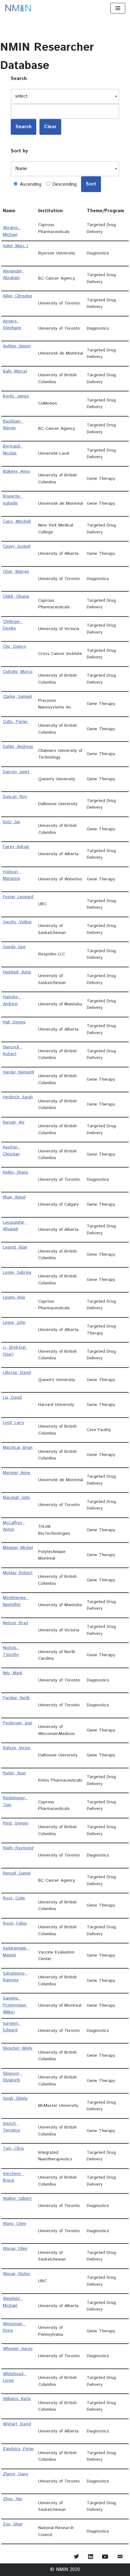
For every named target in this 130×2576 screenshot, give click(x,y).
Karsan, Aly (14, 1122)
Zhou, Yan (12, 2499)
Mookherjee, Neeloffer (16, 1601)
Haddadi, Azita (17, 972)
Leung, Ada (14, 1297)
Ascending (30, 184)
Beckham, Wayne (13, 425)
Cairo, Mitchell (17, 521)
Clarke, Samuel (17, 697)
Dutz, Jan (12, 822)
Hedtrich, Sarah (18, 1097)
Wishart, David (17, 2424)
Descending (64, 184)
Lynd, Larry (14, 1423)
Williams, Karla (17, 2399)
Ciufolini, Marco (18, 672)
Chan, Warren (16, 571)
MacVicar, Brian (18, 1447)
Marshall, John (16, 1498)
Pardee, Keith (16, 1698)
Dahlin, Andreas (18, 747)
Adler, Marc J (15, 246)
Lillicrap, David (17, 1373)
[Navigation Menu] (118, 8)
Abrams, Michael (12, 231)
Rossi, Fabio (15, 1923)
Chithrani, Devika (13, 625)
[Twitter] (76, 2557)
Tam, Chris (13, 2148)
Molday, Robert (18, 1573)
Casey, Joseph (17, 546)
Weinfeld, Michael (13, 2302)
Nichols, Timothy (11, 1651)
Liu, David (12, 1397)
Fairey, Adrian (16, 847)
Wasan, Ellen (15, 2249)
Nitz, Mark (13, 1673)
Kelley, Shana (15, 1172)
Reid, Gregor (16, 1823)
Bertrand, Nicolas (13, 450)
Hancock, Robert (12, 1050)
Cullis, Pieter (15, 722)
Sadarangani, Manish (16, 1952)
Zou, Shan (13, 2524)
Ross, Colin (14, 1898)
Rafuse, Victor (17, 1748)
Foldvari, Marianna (12, 875)
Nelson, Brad (15, 1623)
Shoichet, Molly (18, 2048)
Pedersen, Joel (18, 1723)
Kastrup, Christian (12, 1151)
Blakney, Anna (16, 471)
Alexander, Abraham (14, 275)
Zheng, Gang (15, 2474)
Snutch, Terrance (12, 2127)
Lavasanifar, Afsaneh (15, 1226)
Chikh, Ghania (16, 596)
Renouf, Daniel (17, 1873)
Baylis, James (16, 396)
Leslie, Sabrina (17, 1272)
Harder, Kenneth (18, 1072)
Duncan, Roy (15, 797)
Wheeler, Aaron (18, 2349)
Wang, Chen (15, 2224)
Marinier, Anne (17, 1473)
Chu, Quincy (15, 646)
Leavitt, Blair (15, 1247)
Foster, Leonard (18, 897)
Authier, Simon (17, 346)
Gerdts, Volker (17, 922)
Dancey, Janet (16, 772)
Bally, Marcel (15, 371)
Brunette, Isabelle (13, 500)
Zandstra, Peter (18, 2449)
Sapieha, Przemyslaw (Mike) (15, 2005)
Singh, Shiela (15, 2098)
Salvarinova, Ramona (15, 1977)
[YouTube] (105, 2557)
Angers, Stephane (12, 325)
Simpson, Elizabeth (12, 2077)
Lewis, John (14, 1322)
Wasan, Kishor (17, 2274)
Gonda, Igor (14, 947)
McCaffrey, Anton (14, 1526)
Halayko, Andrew (12, 1000)
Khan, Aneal (14, 1197)
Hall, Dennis (14, 1022)
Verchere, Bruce (13, 2177)
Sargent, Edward (12, 2027)
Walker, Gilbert (17, 2198)
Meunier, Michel (18, 1548)
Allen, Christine (18, 296)
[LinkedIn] (91, 2557)
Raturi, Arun (14, 1773)
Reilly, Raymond (18, 1848)
